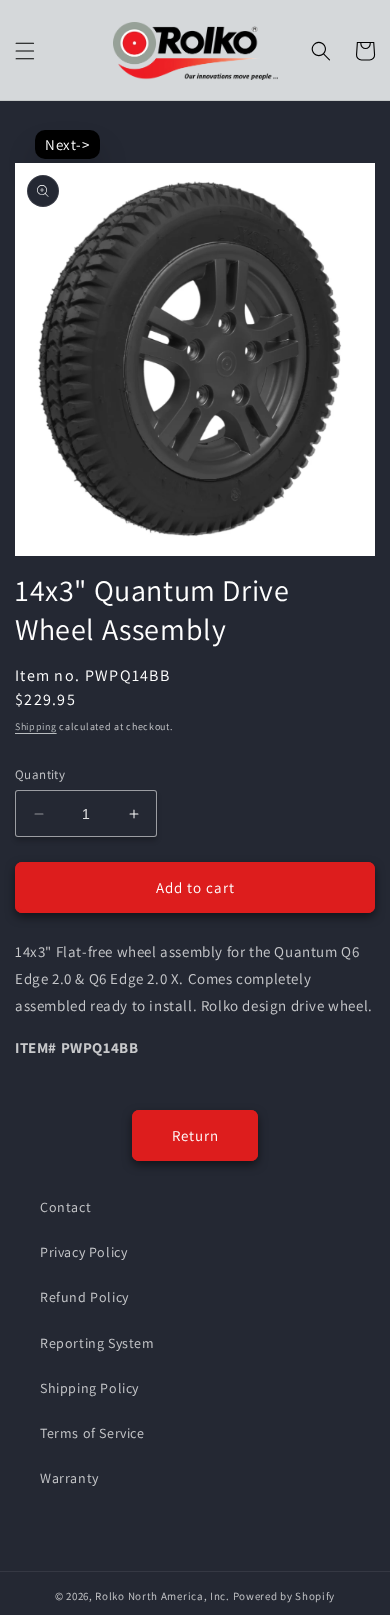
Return (195, 1135)
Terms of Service (92, 1433)
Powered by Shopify (284, 1596)
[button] (25, 51)
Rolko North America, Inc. (162, 1596)
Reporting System (97, 1343)
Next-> (67, 144)
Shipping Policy (89, 1388)
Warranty (69, 1478)
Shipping (36, 726)
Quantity (40, 774)
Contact (65, 1207)
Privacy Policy (83, 1252)
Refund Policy (84, 1297)
